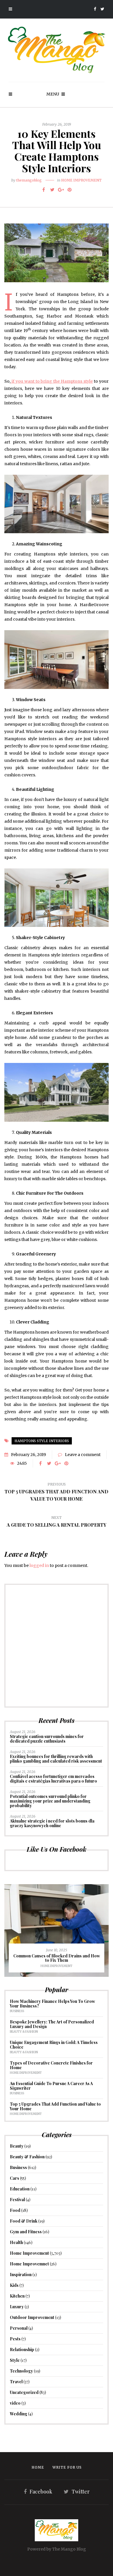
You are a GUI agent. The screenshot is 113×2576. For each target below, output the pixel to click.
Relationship (22, 2349)
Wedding (19, 2414)
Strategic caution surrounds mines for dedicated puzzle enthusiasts (47, 1739)
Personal (19, 2328)
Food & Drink (24, 2221)
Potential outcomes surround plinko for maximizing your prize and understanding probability (50, 1801)
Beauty (17, 2146)
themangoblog (29, 180)
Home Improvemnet (29, 2264)
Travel (16, 2382)
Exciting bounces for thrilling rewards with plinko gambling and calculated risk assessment (56, 1759)
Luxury (17, 2307)
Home (38, 2467)
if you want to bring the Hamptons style (52, 381)
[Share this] (43, 190)
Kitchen (17, 2296)
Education (20, 2189)
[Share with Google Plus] (61, 190)
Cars (14, 2178)
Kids (14, 2285)
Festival (17, 2200)
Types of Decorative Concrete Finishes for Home (51, 2065)
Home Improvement (81, 180)
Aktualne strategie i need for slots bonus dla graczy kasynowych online (52, 1823)
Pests (15, 2339)
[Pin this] (70, 190)
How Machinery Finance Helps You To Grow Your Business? (52, 2004)
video (15, 2403)
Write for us (67, 2467)
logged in (39, 1565)
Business (17, 2011)
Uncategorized (24, 2392)
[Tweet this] (52, 190)
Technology (21, 2371)
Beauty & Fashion (24, 2032)
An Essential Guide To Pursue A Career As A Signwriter (51, 2086)
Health (16, 2242)
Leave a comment (83, 1455)
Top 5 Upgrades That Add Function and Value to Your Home (55, 2106)
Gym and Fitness (26, 2232)
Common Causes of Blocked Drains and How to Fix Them (57, 1958)
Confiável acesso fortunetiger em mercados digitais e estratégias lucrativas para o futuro (53, 1779)
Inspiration (21, 2275)
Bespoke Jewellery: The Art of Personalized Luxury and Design (52, 2024)
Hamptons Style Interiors (42, 1441)
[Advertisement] (57, 1646)
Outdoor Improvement (32, 2317)
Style (15, 2360)
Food (15, 2210)
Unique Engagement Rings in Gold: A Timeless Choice (54, 2045)
